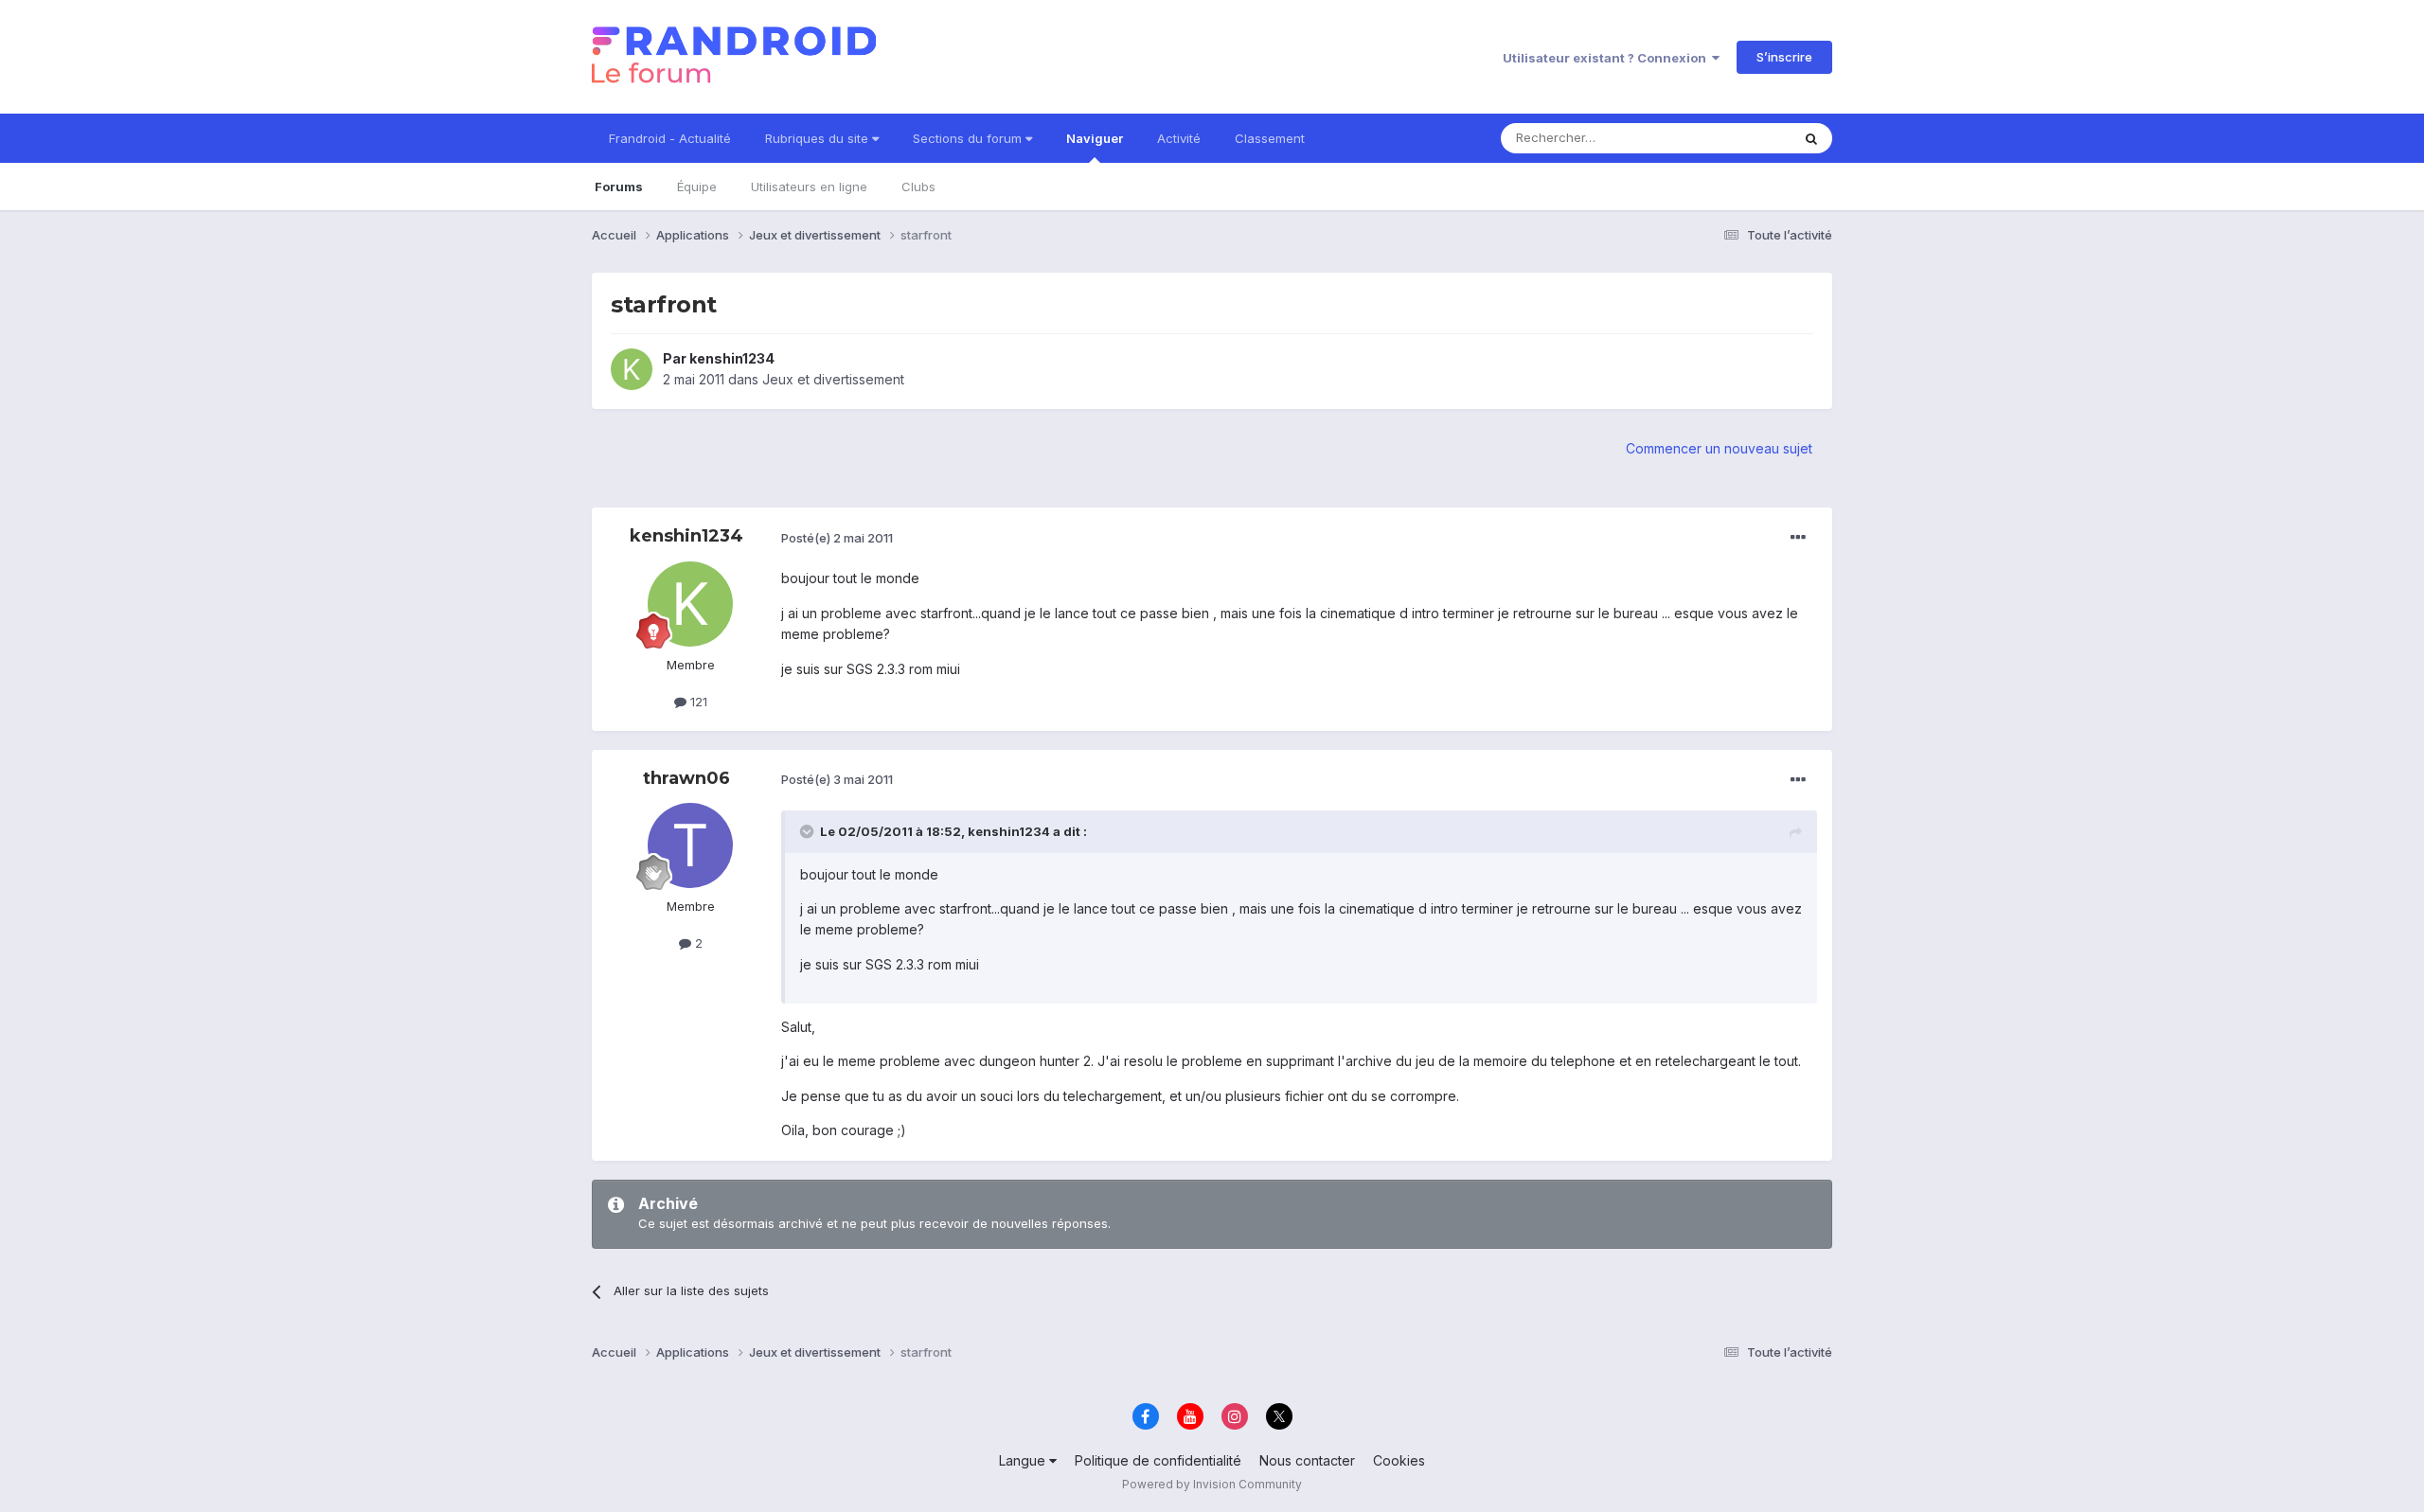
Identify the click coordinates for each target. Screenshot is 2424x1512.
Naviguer (1095, 138)
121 (697, 702)
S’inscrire (1784, 57)
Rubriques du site (819, 138)
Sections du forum (969, 138)
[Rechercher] (1811, 138)
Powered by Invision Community (1212, 1484)
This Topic (1735, 138)
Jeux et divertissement (833, 379)
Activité (1179, 138)
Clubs (918, 187)
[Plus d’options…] (1798, 538)
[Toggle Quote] (809, 831)
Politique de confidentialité (1158, 1460)
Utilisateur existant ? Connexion (1607, 58)
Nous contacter (1307, 1460)
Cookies (1399, 1460)
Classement (1270, 138)
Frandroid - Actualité (670, 138)
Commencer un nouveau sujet (1719, 448)
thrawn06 (686, 778)
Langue (1024, 1460)
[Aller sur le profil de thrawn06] (690, 845)
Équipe (697, 187)
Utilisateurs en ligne (809, 187)
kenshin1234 (732, 358)
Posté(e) (837, 538)
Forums (619, 187)
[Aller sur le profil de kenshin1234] (632, 369)
